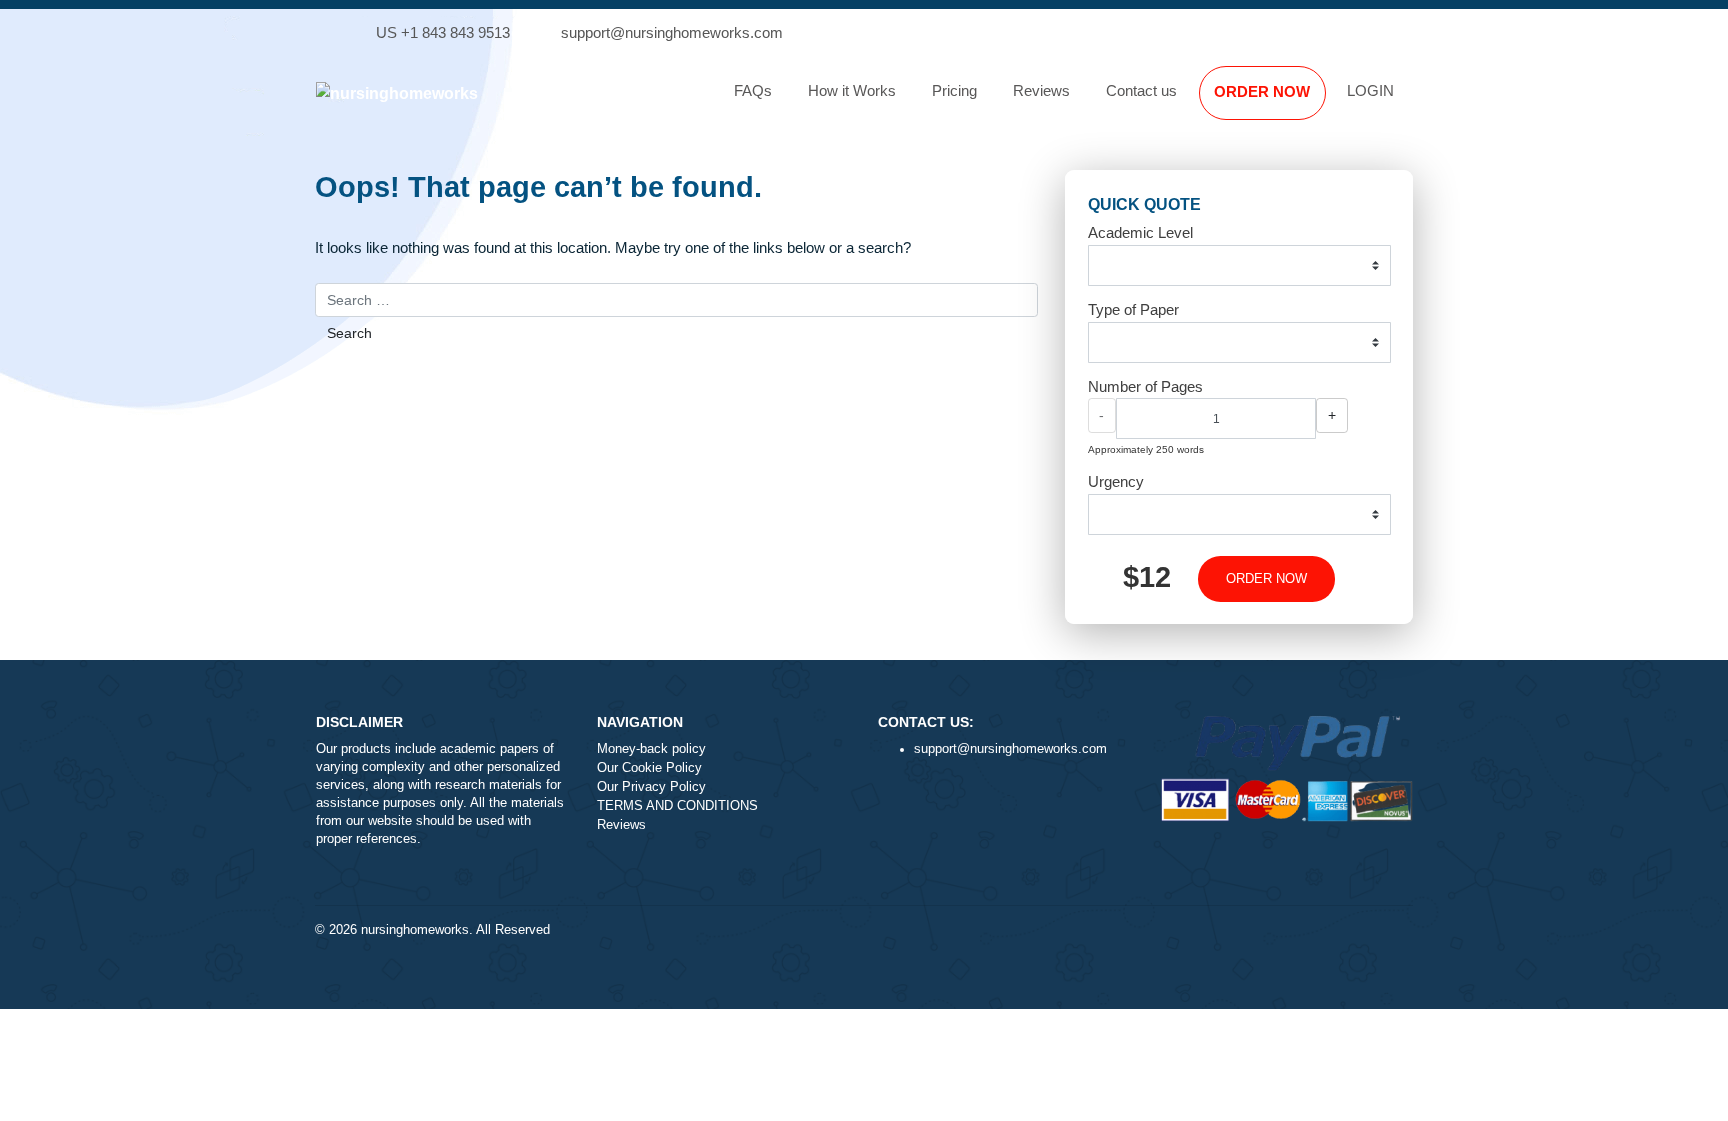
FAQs (753, 90)
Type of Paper (1133, 309)
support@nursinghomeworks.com (672, 32)
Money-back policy (651, 749)
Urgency (1116, 481)
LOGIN (1370, 90)
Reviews (1041, 90)
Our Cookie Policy (649, 768)
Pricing (954, 90)
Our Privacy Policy (651, 787)
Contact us (1141, 90)
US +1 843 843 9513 (443, 32)
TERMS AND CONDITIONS (677, 806)
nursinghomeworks (415, 930)
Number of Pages (1145, 386)
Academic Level (1140, 232)
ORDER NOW (1262, 91)
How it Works (852, 90)
